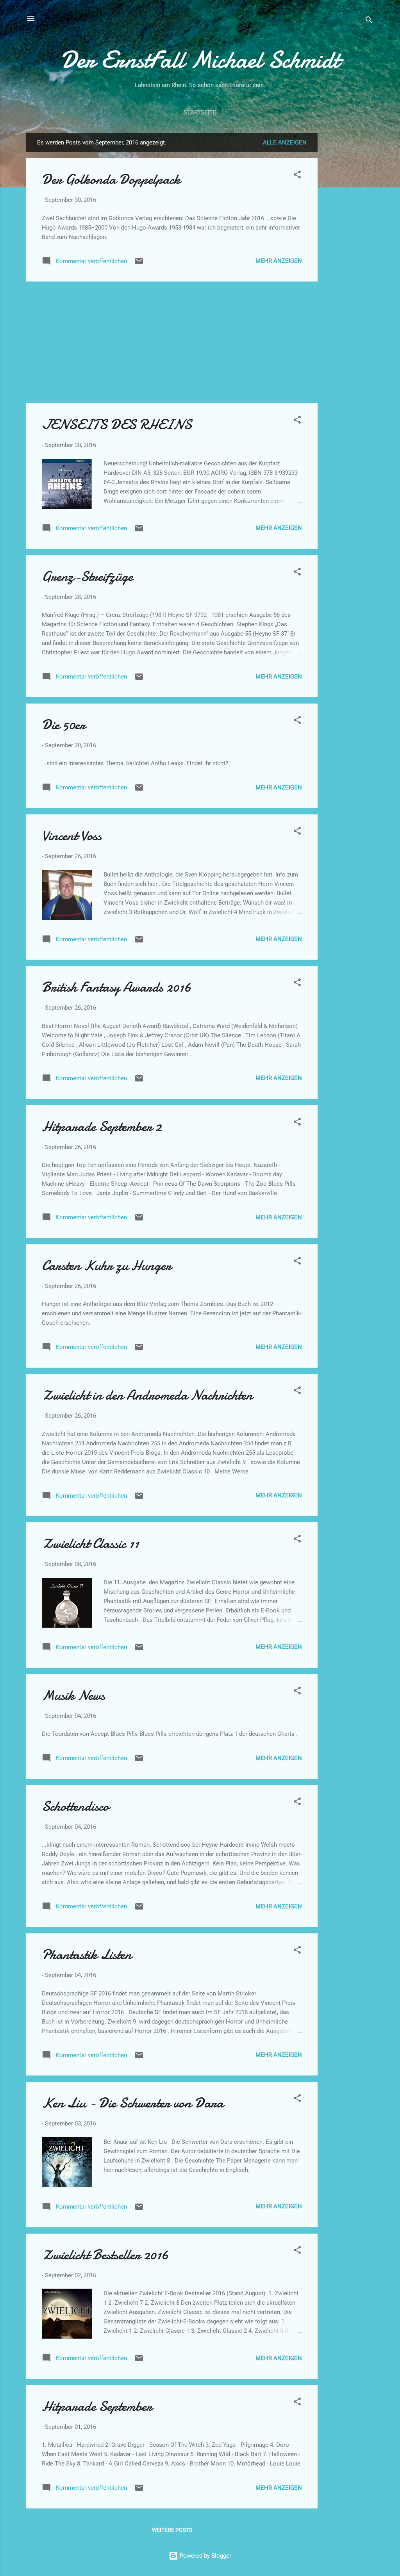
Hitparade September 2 (102, 1127)
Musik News (73, 1695)
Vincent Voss (72, 836)
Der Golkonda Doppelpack (111, 179)
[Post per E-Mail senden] (139, 264)
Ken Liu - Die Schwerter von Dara (133, 2103)
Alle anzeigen (285, 143)
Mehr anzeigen (279, 261)
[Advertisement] (349, 250)
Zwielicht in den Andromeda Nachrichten (147, 1395)
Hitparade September (97, 2406)
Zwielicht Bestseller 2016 (105, 2255)
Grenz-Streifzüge (87, 576)
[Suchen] (369, 21)
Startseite (200, 112)
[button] (297, 176)
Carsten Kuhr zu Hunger (107, 1266)
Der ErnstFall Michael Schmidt (200, 60)
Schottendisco (75, 1806)
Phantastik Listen (87, 1955)
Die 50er (64, 725)
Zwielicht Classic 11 (90, 1544)
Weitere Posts (172, 2530)
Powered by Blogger (205, 2556)
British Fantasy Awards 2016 (116, 987)
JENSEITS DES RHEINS (117, 425)
